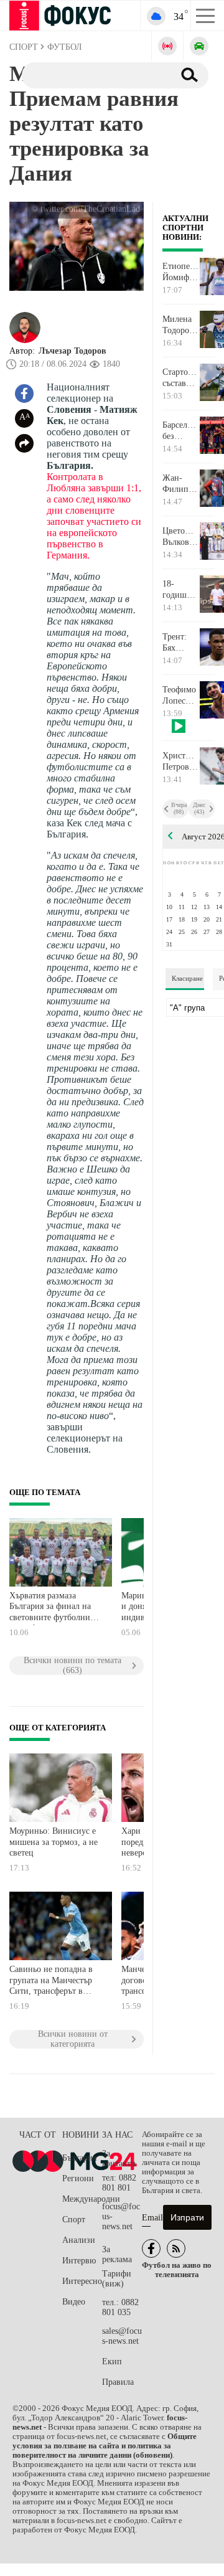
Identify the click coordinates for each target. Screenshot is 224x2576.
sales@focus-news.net (122, 2336)
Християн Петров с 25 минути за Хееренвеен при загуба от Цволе (181, 762)
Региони (78, 2178)
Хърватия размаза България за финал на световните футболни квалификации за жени (53, 1608)
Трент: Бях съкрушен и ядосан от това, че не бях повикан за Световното (181, 643)
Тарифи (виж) (117, 2279)
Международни (82, 2199)
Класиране (187, 978)
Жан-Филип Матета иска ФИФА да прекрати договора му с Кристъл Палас (180, 484)
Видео (74, 2302)
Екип (112, 2361)
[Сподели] (24, 443)
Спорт (74, 2220)
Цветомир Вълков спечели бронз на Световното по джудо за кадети (181, 537)
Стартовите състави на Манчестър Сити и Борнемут (181, 378)
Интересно (82, 2281)
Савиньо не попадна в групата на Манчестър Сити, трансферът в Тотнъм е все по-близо (52, 1982)
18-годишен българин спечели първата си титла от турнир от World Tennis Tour (180, 590)
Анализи (79, 2240)
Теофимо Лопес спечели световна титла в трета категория (181, 696)
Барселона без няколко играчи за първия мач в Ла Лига (181, 431)
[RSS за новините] (176, 2248)
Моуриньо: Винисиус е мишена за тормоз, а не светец (54, 1842)
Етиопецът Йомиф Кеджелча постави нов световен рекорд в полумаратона (181, 272)
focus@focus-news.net (121, 2216)
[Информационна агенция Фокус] (151, 2248)
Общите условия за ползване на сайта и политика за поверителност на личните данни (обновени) (105, 2446)
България (79, 2158)
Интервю (79, 2261)
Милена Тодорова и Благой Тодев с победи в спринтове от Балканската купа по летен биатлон (181, 325)
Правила (118, 2382)
